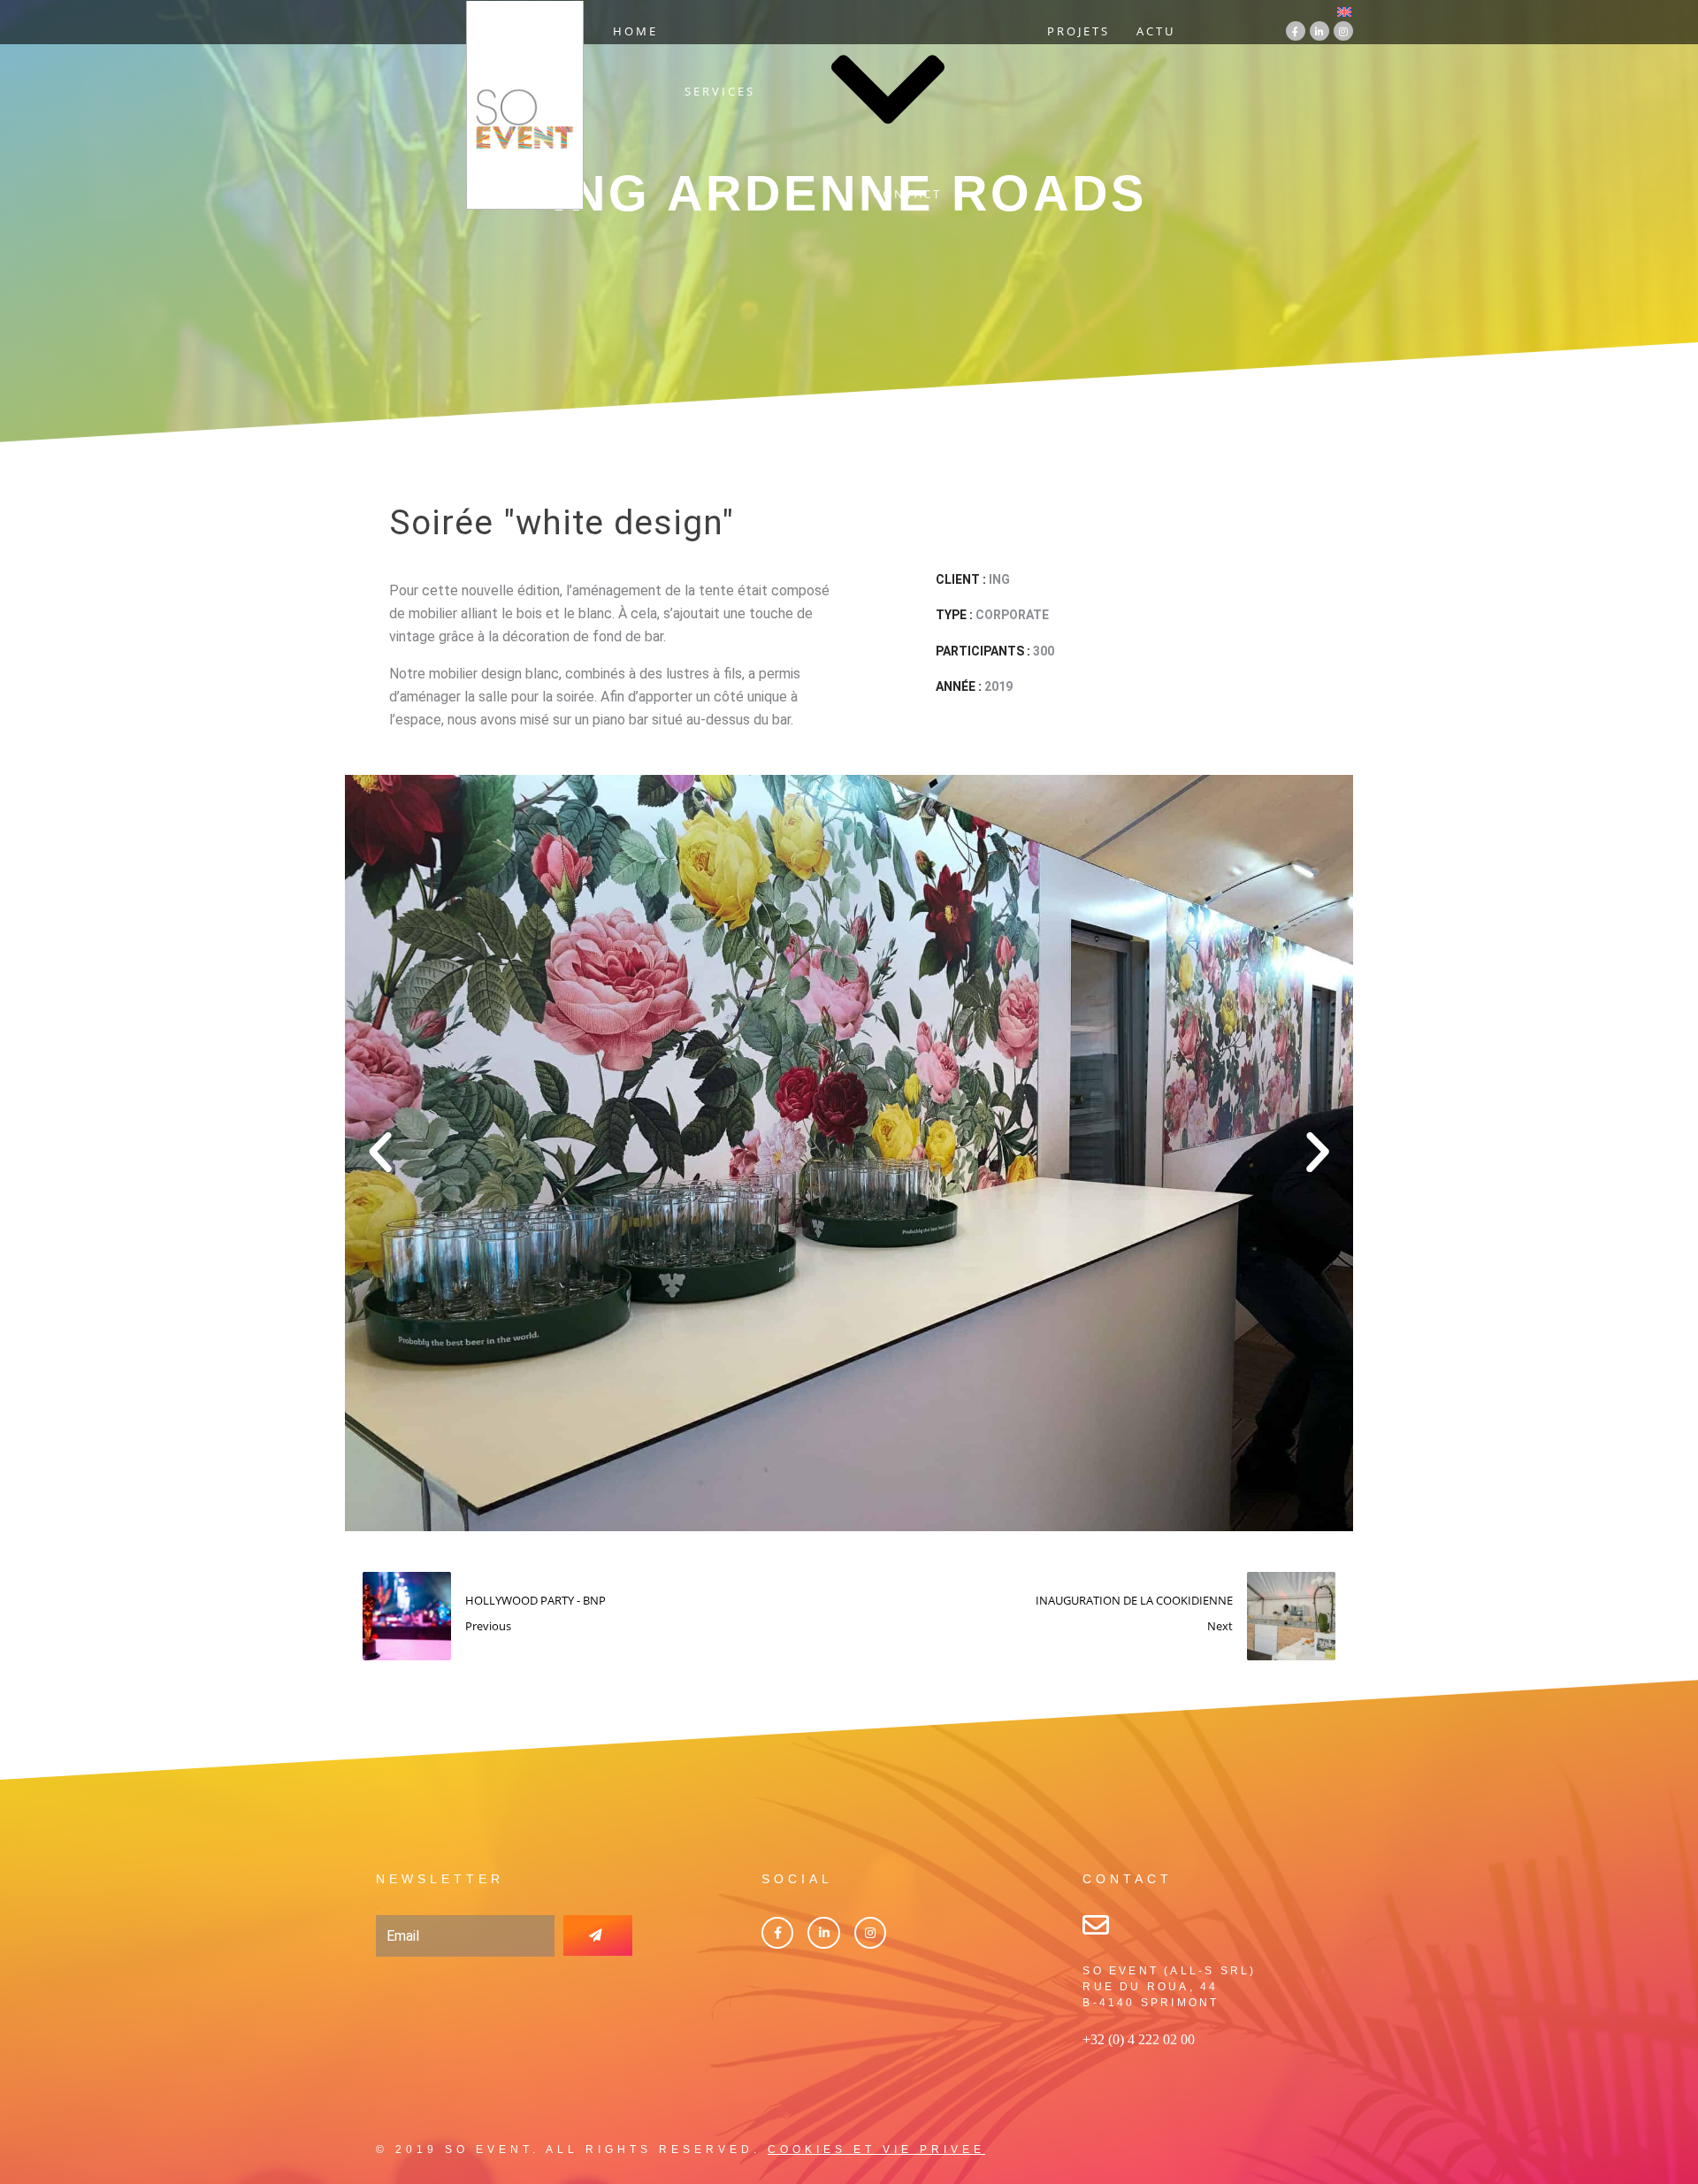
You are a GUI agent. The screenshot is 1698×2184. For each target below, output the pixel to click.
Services (720, 91)
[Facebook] (777, 1933)
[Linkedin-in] (1319, 31)
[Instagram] (1343, 31)
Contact (907, 194)
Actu (1156, 31)
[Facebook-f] (1296, 31)
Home (635, 31)
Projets (1078, 31)
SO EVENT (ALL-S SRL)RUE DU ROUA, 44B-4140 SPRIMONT (1169, 1987)
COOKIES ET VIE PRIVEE (876, 2150)
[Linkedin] (823, 1933)
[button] (380, 1153)
